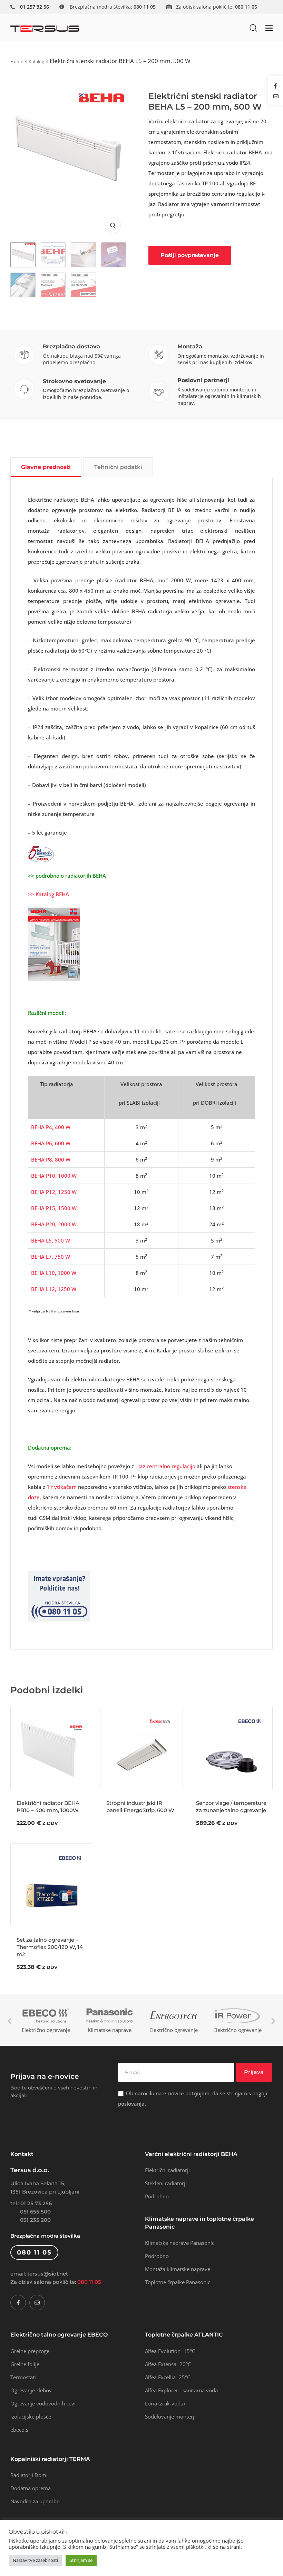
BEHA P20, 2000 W (54, 1224)
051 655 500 (35, 2212)
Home (17, 61)
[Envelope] (37, 2303)
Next (273, 2021)
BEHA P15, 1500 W (54, 1208)
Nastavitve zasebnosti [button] (35, 2560)
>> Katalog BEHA (48, 894)
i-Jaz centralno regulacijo (165, 1466)
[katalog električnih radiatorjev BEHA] (54, 943)
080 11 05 (89, 2282)
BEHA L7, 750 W (51, 1257)
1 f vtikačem (62, 1487)
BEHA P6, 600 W (51, 1143)
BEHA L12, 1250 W (54, 1289)
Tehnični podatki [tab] (118, 467)
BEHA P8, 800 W (51, 1159)
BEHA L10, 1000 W (54, 1273)
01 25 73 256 (36, 2203)
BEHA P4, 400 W (51, 1127)
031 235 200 (35, 2220)
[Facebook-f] (18, 2303)
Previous (10, 2021)
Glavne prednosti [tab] (46, 467)
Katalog (36, 61)
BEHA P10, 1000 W (54, 1176)
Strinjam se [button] (81, 2560)
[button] (253, 28)
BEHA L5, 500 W (51, 1240)
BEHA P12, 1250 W (54, 1192)
